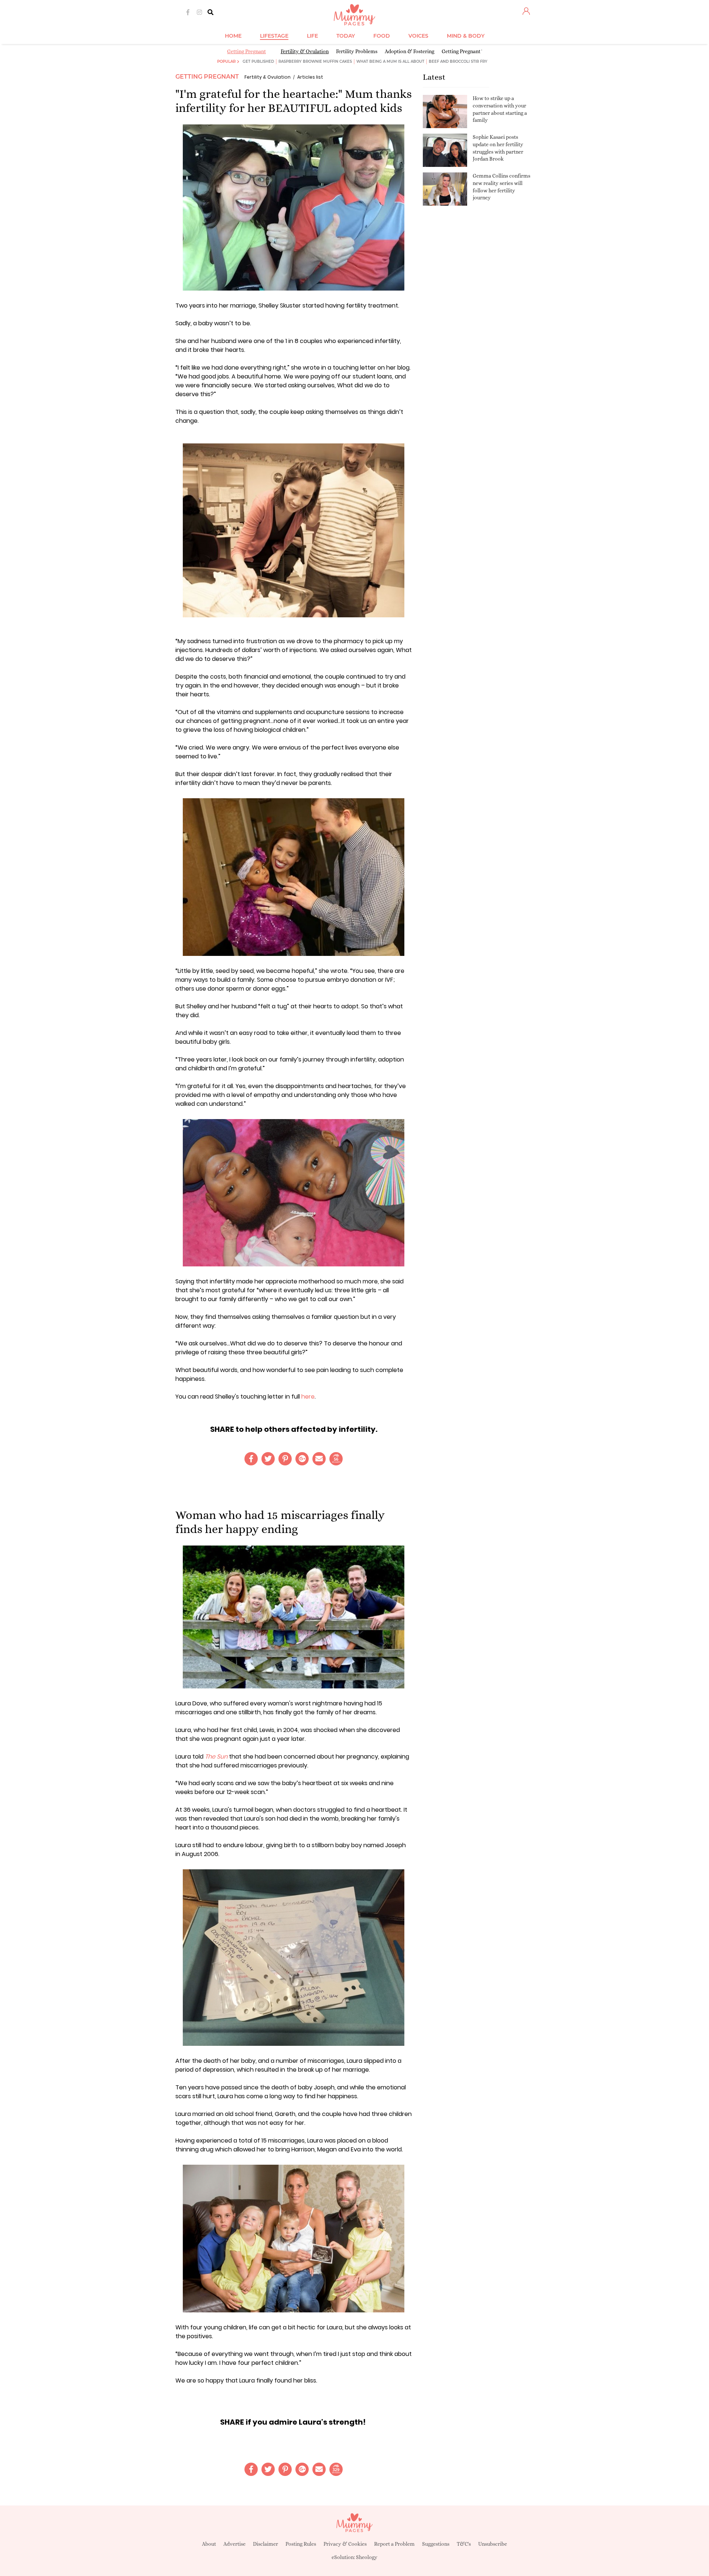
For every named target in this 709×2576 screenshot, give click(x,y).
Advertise (234, 2544)
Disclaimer (266, 2544)
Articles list (310, 77)
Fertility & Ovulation (305, 51)
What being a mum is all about (390, 61)
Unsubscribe (493, 2544)
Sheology (367, 2557)
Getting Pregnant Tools (468, 51)
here (308, 1397)
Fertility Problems (357, 51)
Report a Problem (394, 2544)
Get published (258, 61)
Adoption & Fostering (410, 51)
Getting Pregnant (246, 51)
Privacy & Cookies (345, 2544)
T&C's (464, 2544)
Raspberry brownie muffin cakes (315, 61)
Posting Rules (301, 2544)
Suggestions (436, 2544)
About (209, 2544)
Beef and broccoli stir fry (458, 61)
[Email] (319, 1459)
